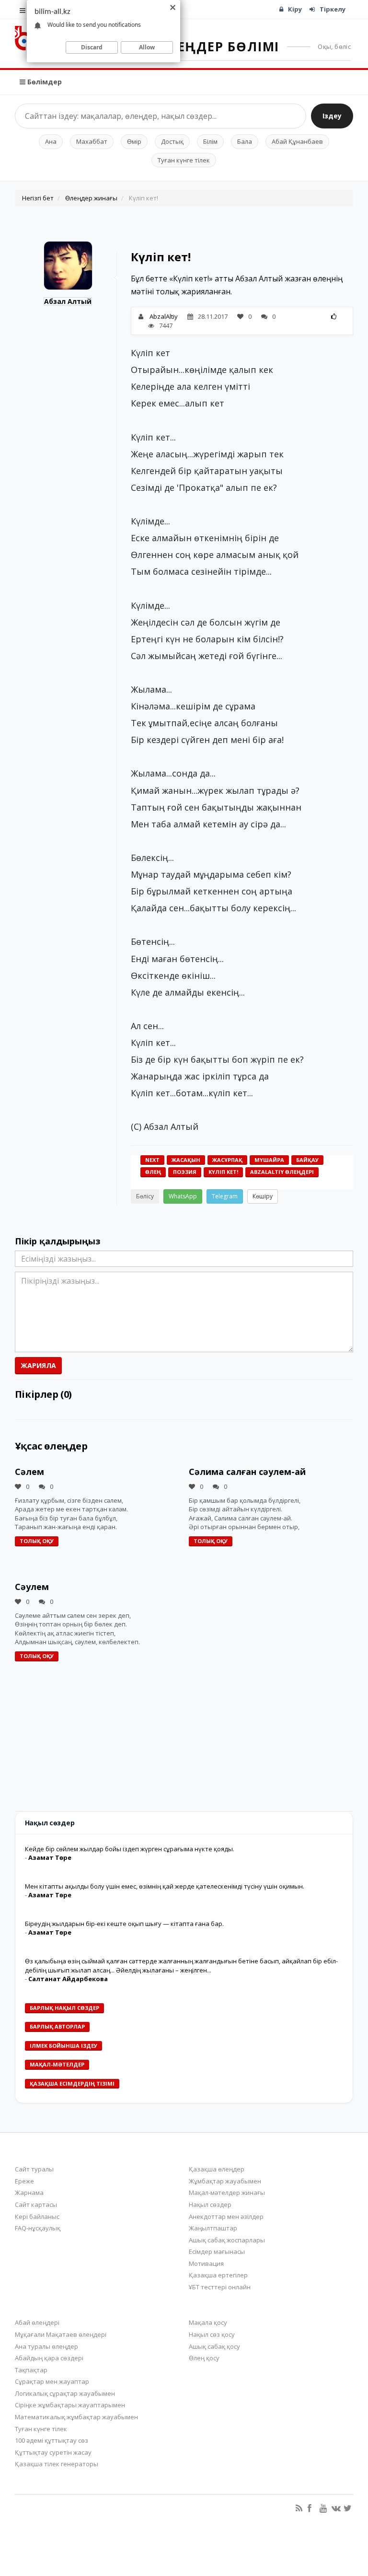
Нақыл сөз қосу (212, 2334)
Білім (210, 141)
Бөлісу (145, 1196)
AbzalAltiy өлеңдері (282, 1172)
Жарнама (29, 2193)
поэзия (185, 1172)
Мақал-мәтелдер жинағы (227, 2193)
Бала (245, 141)
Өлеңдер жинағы (91, 198)
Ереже (24, 2181)
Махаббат (92, 141)
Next (152, 1160)
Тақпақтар (31, 2370)
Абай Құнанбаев (297, 141)
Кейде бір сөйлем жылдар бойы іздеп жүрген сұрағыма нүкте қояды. (130, 1849)
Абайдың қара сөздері (49, 2358)
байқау (307, 1160)
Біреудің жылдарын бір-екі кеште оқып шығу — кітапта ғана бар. (124, 1924)
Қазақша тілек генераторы (57, 2464)
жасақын (186, 1160)
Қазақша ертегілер (218, 2275)
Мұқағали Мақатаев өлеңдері (61, 2334)
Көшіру (263, 1196)
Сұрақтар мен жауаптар (52, 2381)
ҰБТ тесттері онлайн (220, 2287)
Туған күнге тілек (184, 160)
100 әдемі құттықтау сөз (52, 2440)
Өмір (134, 141)
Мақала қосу (208, 2322)
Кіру (295, 9)
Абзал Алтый (68, 301)
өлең (153, 1172)
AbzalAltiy (164, 316)
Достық (172, 141)
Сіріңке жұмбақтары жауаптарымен (70, 2405)
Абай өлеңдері (37, 2322)
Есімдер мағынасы (217, 2251)
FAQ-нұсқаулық (38, 2228)
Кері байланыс (37, 2216)
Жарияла (38, 1365)
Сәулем (32, 1587)
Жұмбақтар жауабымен (225, 2181)
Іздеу (332, 116)
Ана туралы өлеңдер (46, 2346)
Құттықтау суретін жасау (53, 2452)
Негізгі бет (38, 198)
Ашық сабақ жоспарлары (227, 2240)
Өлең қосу (204, 2358)
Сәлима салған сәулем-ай (247, 1472)
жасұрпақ (227, 1160)
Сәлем (29, 1472)
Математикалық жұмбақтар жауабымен (76, 2417)
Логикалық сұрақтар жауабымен (65, 2393)
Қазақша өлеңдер (217, 2169)
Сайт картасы (36, 2205)
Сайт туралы (34, 2169)
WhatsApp (183, 1196)
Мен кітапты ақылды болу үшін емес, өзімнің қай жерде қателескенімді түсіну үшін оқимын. (165, 1886)
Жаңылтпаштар (213, 2228)
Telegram (225, 1196)
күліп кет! (223, 1172)
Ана (51, 141)
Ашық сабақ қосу (214, 2346)
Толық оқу (37, 1541)
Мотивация (206, 2263)
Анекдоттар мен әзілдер (226, 2216)
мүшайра (269, 1160)
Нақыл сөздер (210, 2205)
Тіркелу (333, 9)
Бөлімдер (44, 82)
